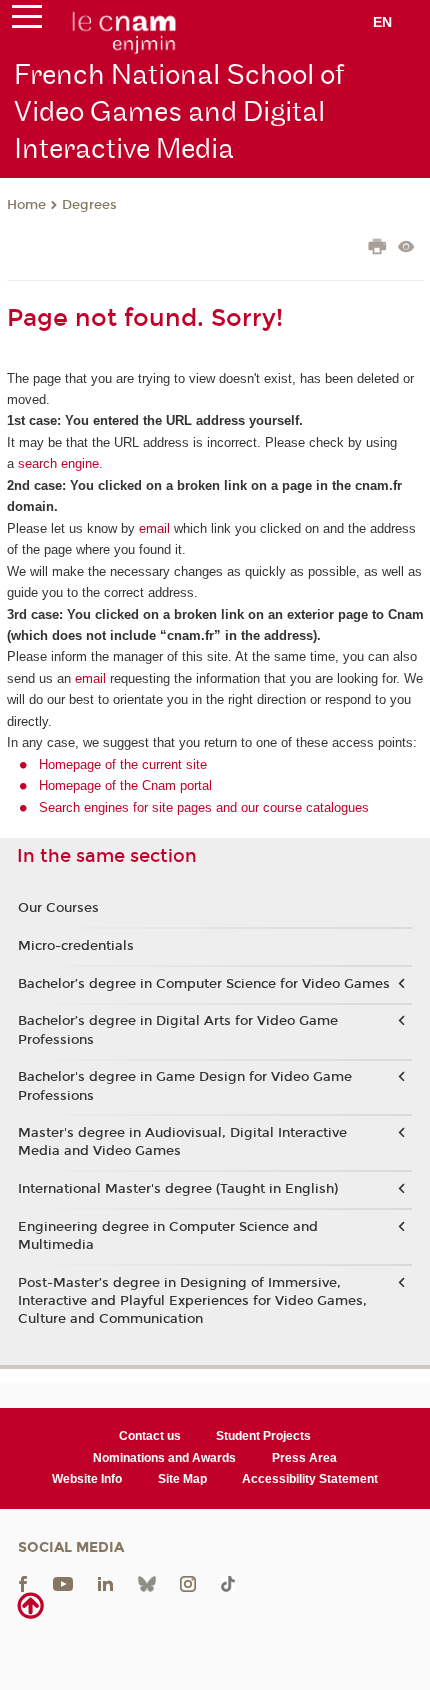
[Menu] (27, 21)
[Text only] (406, 248)
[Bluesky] (147, 1582)
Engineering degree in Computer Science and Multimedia (168, 1236)
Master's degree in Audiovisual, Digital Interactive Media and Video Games (182, 1142)
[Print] (377, 249)
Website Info (87, 1479)
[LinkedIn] (105, 1582)
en (382, 22)
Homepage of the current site (123, 764)
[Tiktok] (228, 1582)
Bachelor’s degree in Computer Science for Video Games (204, 984)
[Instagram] (188, 1582)
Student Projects (263, 1436)
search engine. (58, 463)
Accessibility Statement (310, 1479)
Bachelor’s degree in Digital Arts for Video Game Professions (178, 1030)
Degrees (89, 205)
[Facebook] (23, 1582)
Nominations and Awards (164, 1458)
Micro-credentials (76, 946)
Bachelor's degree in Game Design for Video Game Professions (185, 1086)
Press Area (304, 1458)
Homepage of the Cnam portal (125, 785)
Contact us (150, 1436)
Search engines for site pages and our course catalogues (204, 807)
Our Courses (58, 908)
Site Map (182, 1479)
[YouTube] (63, 1582)
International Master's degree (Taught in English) (178, 1189)
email (154, 528)
